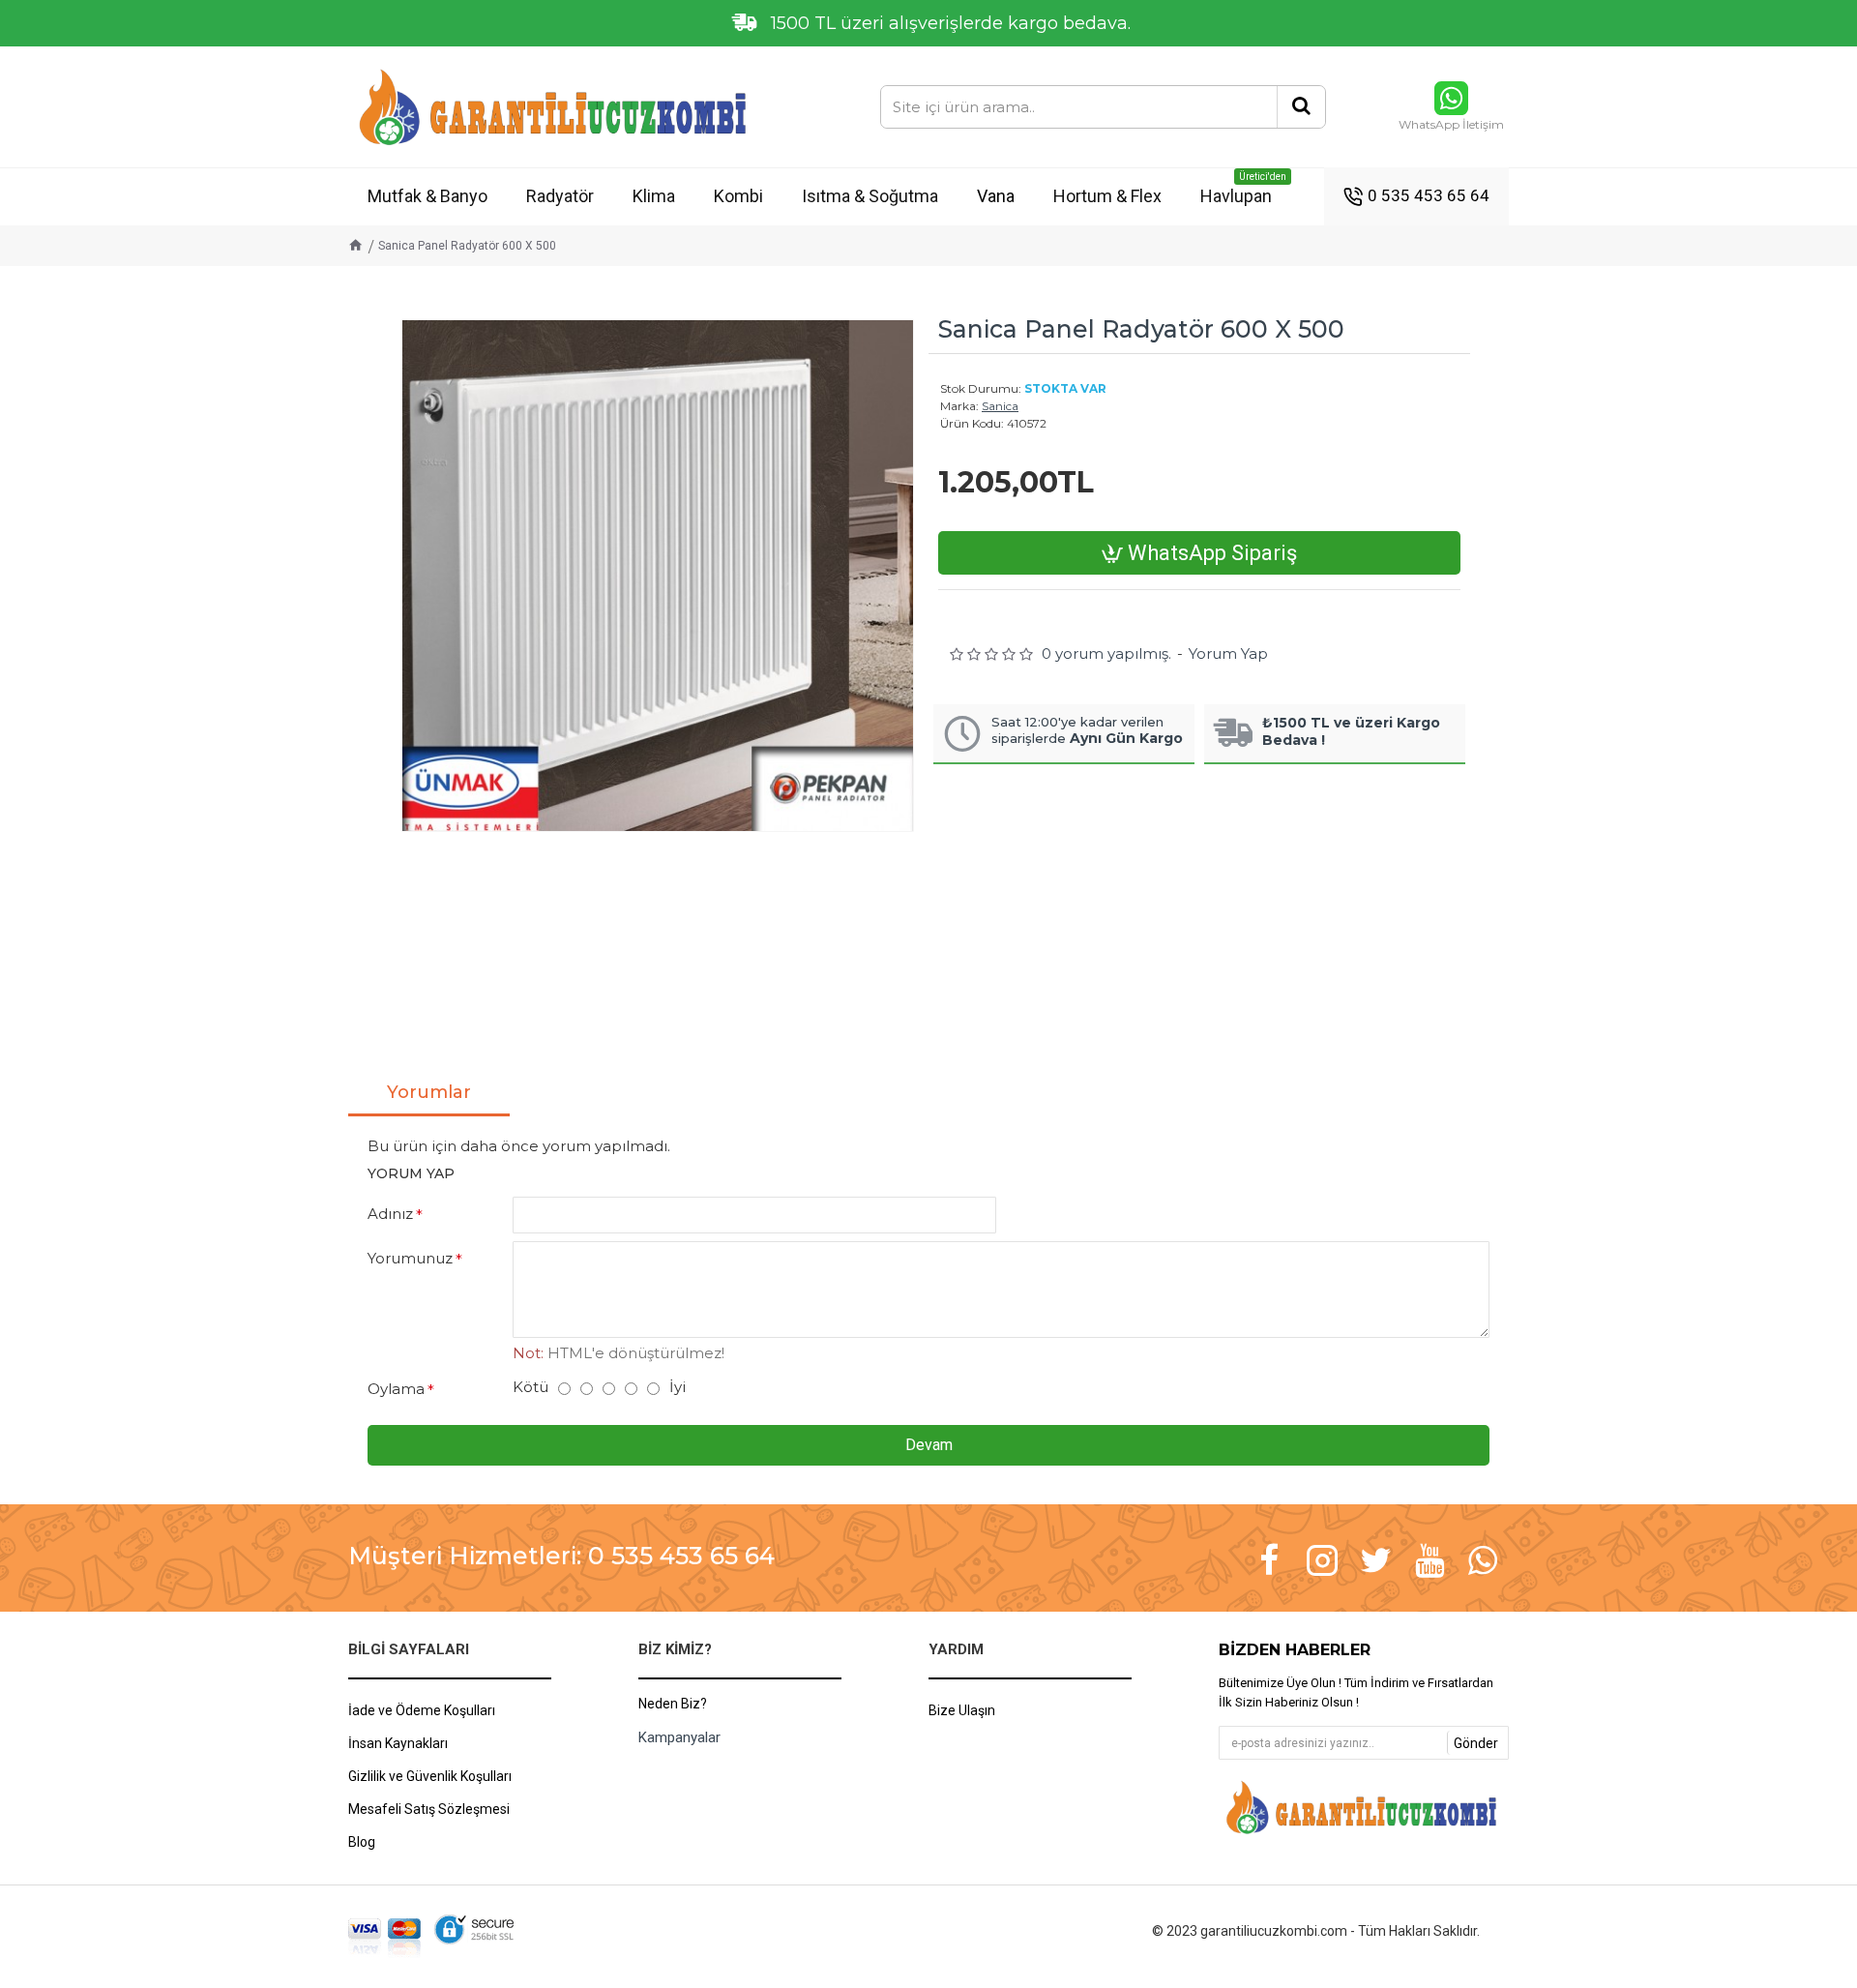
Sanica (1000, 406)
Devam (929, 1445)
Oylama (396, 1389)
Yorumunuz (410, 1258)
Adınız (390, 1214)
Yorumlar (429, 1092)
